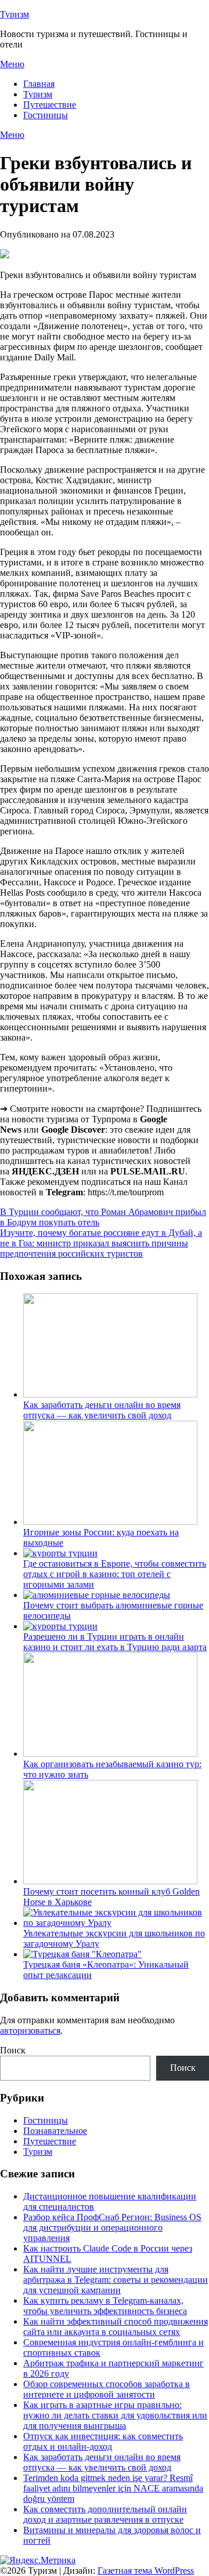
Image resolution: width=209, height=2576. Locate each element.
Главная (39, 84)
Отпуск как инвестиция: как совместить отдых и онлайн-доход (103, 2441)
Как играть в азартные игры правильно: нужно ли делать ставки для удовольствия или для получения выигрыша (115, 2415)
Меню (12, 64)
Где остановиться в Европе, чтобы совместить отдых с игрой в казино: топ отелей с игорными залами (115, 1574)
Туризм (15, 14)
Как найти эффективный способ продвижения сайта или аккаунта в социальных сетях (116, 2327)
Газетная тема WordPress (146, 2570)
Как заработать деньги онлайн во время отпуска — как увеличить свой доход (102, 1410)
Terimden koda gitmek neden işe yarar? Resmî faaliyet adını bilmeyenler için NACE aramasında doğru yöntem (113, 2488)
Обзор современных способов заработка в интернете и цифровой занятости (107, 2389)
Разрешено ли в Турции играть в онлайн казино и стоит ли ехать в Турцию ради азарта (115, 1642)
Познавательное (55, 2131)
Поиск (13, 2050)
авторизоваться (30, 2030)
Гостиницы (46, 115)
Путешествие (50, 105)
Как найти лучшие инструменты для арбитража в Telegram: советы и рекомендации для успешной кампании (116, 2280)
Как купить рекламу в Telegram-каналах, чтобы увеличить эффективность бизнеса (105, 2306)
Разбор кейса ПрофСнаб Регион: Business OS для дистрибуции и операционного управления (112, 2227)
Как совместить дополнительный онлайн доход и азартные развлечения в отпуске (105, 2514)
